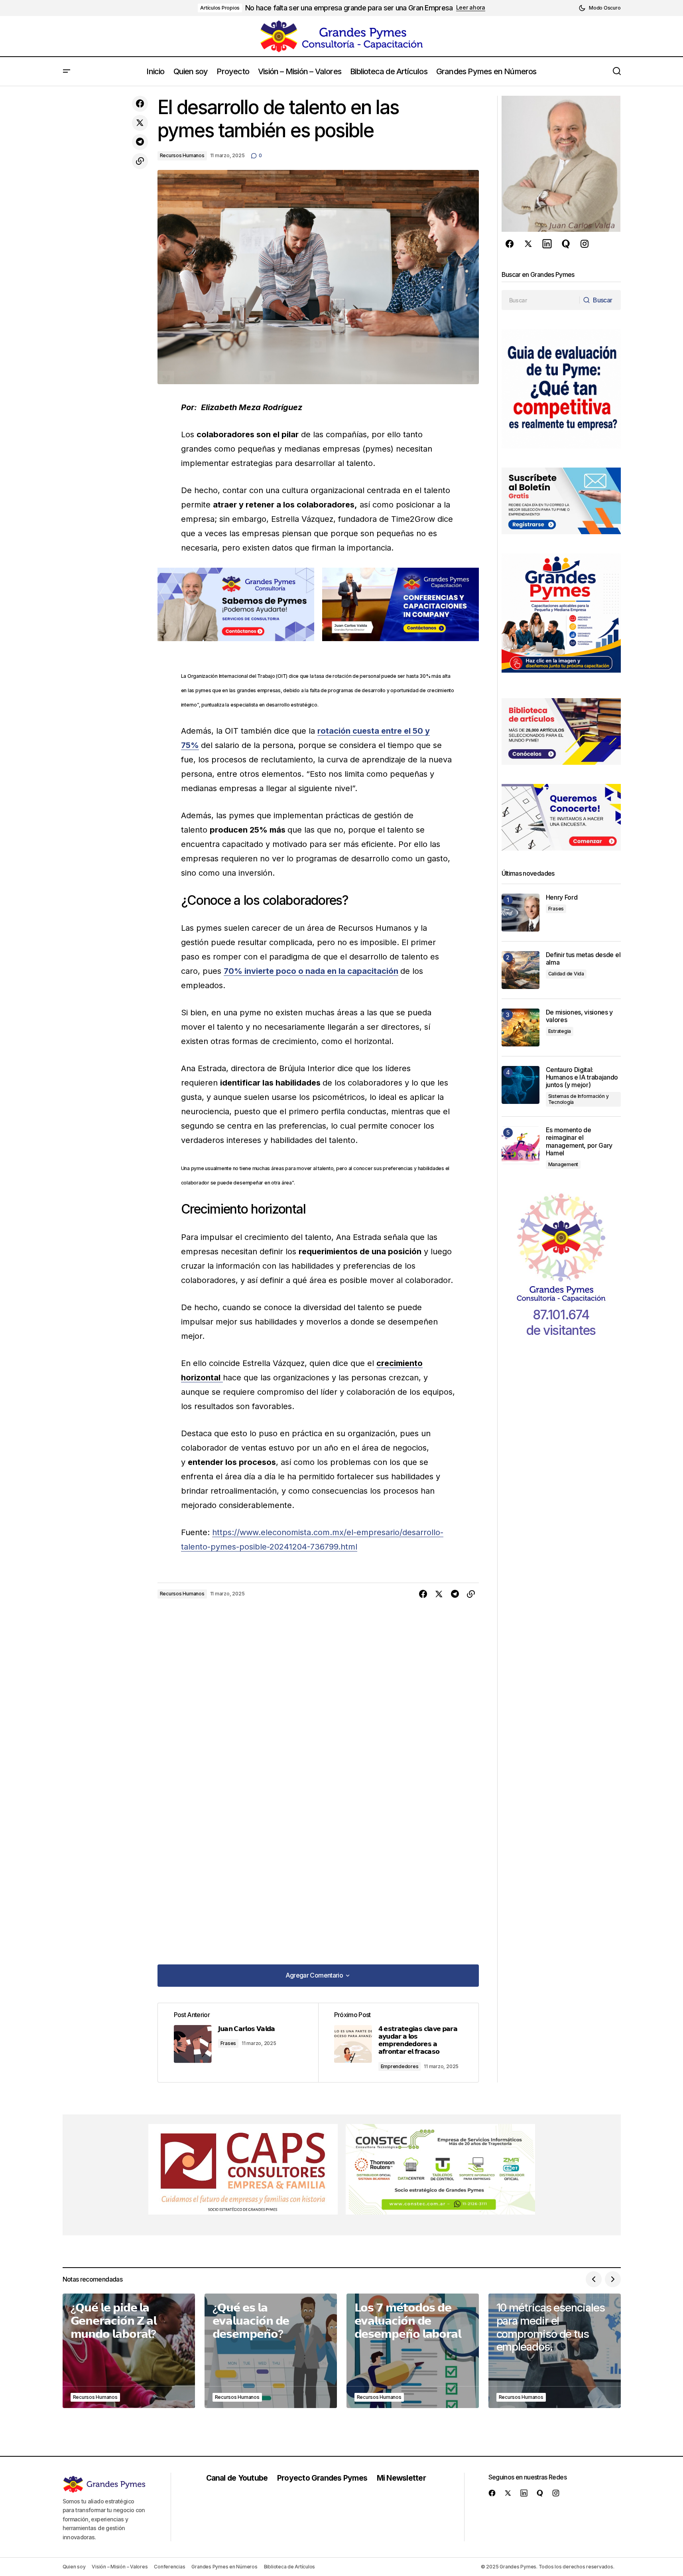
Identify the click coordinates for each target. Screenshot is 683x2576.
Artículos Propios (220, 8)
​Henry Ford (562, 897)
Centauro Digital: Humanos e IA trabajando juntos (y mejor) (582, 1077)
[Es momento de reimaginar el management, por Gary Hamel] (521, 1145)
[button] (599, 8)
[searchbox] (541, 300)
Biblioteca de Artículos (289, 2567)
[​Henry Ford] (521, 913)
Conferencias (169, 2567)
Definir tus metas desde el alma (583, 959)
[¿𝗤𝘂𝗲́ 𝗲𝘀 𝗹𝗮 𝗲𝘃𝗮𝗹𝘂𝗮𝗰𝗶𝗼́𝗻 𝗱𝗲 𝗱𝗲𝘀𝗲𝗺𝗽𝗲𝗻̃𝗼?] (271, 2351)
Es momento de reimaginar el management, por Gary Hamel (579, 1142)
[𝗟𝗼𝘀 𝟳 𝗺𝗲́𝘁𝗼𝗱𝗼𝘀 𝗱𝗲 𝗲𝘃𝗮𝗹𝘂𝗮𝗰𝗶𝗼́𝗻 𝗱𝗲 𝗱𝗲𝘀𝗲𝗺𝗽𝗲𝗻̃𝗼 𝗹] (413, 2351)
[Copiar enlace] (140, 161)
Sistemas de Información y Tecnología (579, 1099)
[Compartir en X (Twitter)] (140, 123)
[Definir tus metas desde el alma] (521, 970)
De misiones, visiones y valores (580, 1016)
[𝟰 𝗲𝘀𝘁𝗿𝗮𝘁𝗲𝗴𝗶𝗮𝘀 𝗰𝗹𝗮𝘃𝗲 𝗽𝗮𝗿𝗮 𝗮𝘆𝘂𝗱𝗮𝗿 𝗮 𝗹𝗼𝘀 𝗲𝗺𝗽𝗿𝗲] (398, 2043)
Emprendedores (400, 2066)
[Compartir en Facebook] (140, 104)
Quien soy (74, 2567)
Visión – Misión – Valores (120, 2567)
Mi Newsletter (401, 2478)
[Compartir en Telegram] (140, 142)
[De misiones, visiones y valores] (521, 1027)
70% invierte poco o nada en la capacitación (311, 971)
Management (563, 1164)
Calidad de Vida (566, 974)
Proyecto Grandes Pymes (322, 2478)
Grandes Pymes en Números (224, 2567)
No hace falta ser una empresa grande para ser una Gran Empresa (349, 8)
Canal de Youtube (237, 2478)
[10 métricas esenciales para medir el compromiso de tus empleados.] (555, 2351)
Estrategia (560, 1031)
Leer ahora (471, 8)
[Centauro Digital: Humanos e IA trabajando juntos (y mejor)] (521, 1085)
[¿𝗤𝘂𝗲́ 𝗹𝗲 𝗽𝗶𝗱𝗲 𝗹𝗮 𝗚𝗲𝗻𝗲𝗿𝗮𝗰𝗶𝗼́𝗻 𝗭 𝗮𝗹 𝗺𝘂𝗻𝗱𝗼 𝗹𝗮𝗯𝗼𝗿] (129, 2351)
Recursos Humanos (182, 155)
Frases (228, 2043)
